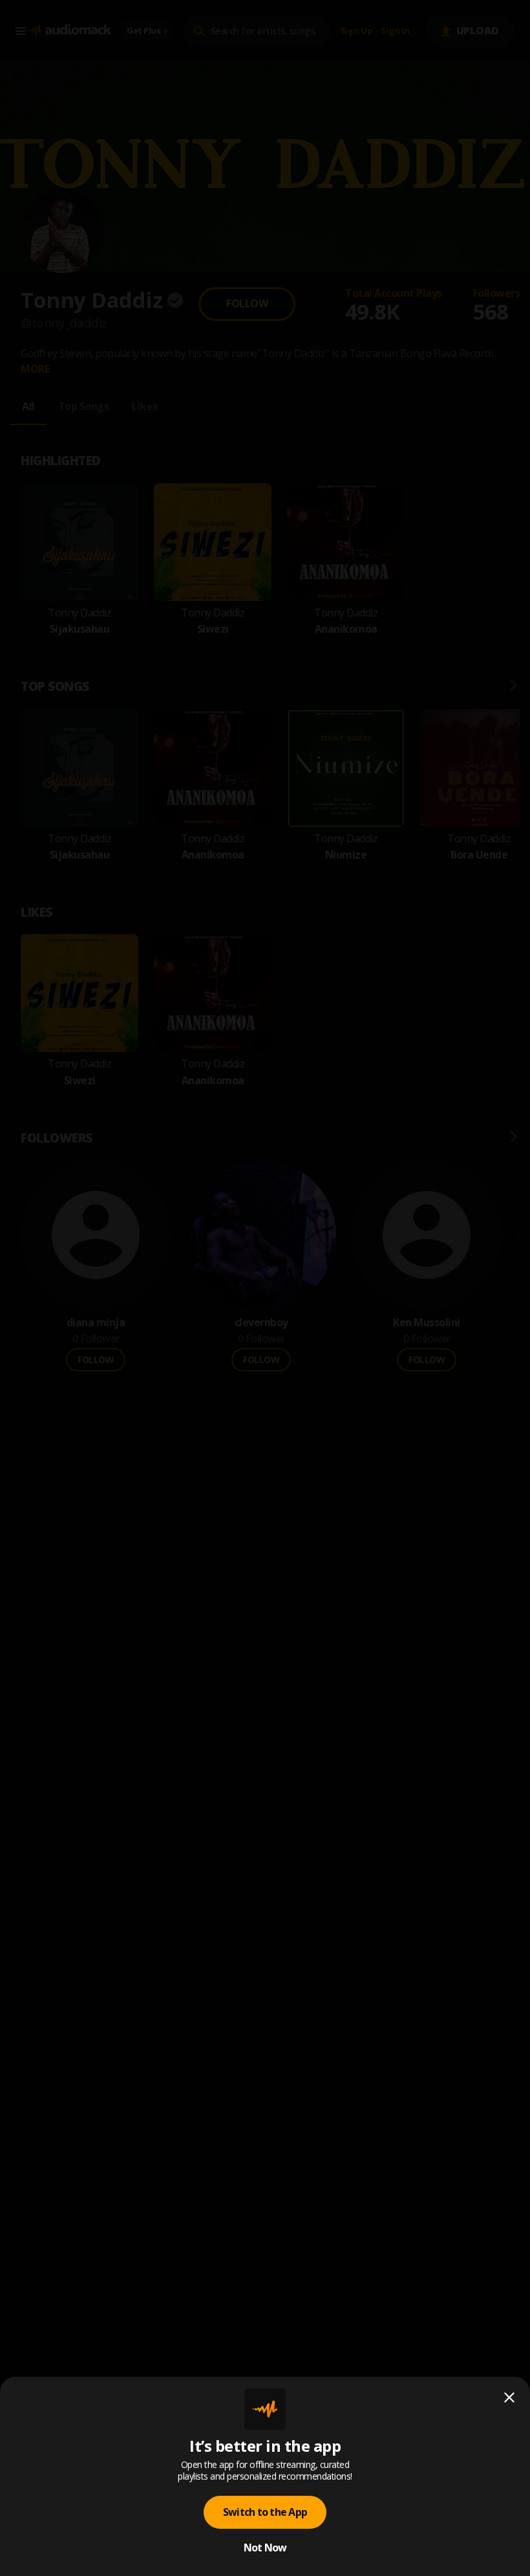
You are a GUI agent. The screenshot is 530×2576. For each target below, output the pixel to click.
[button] (265, 1288)
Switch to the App (265, 2512)
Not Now (265, 2548)
